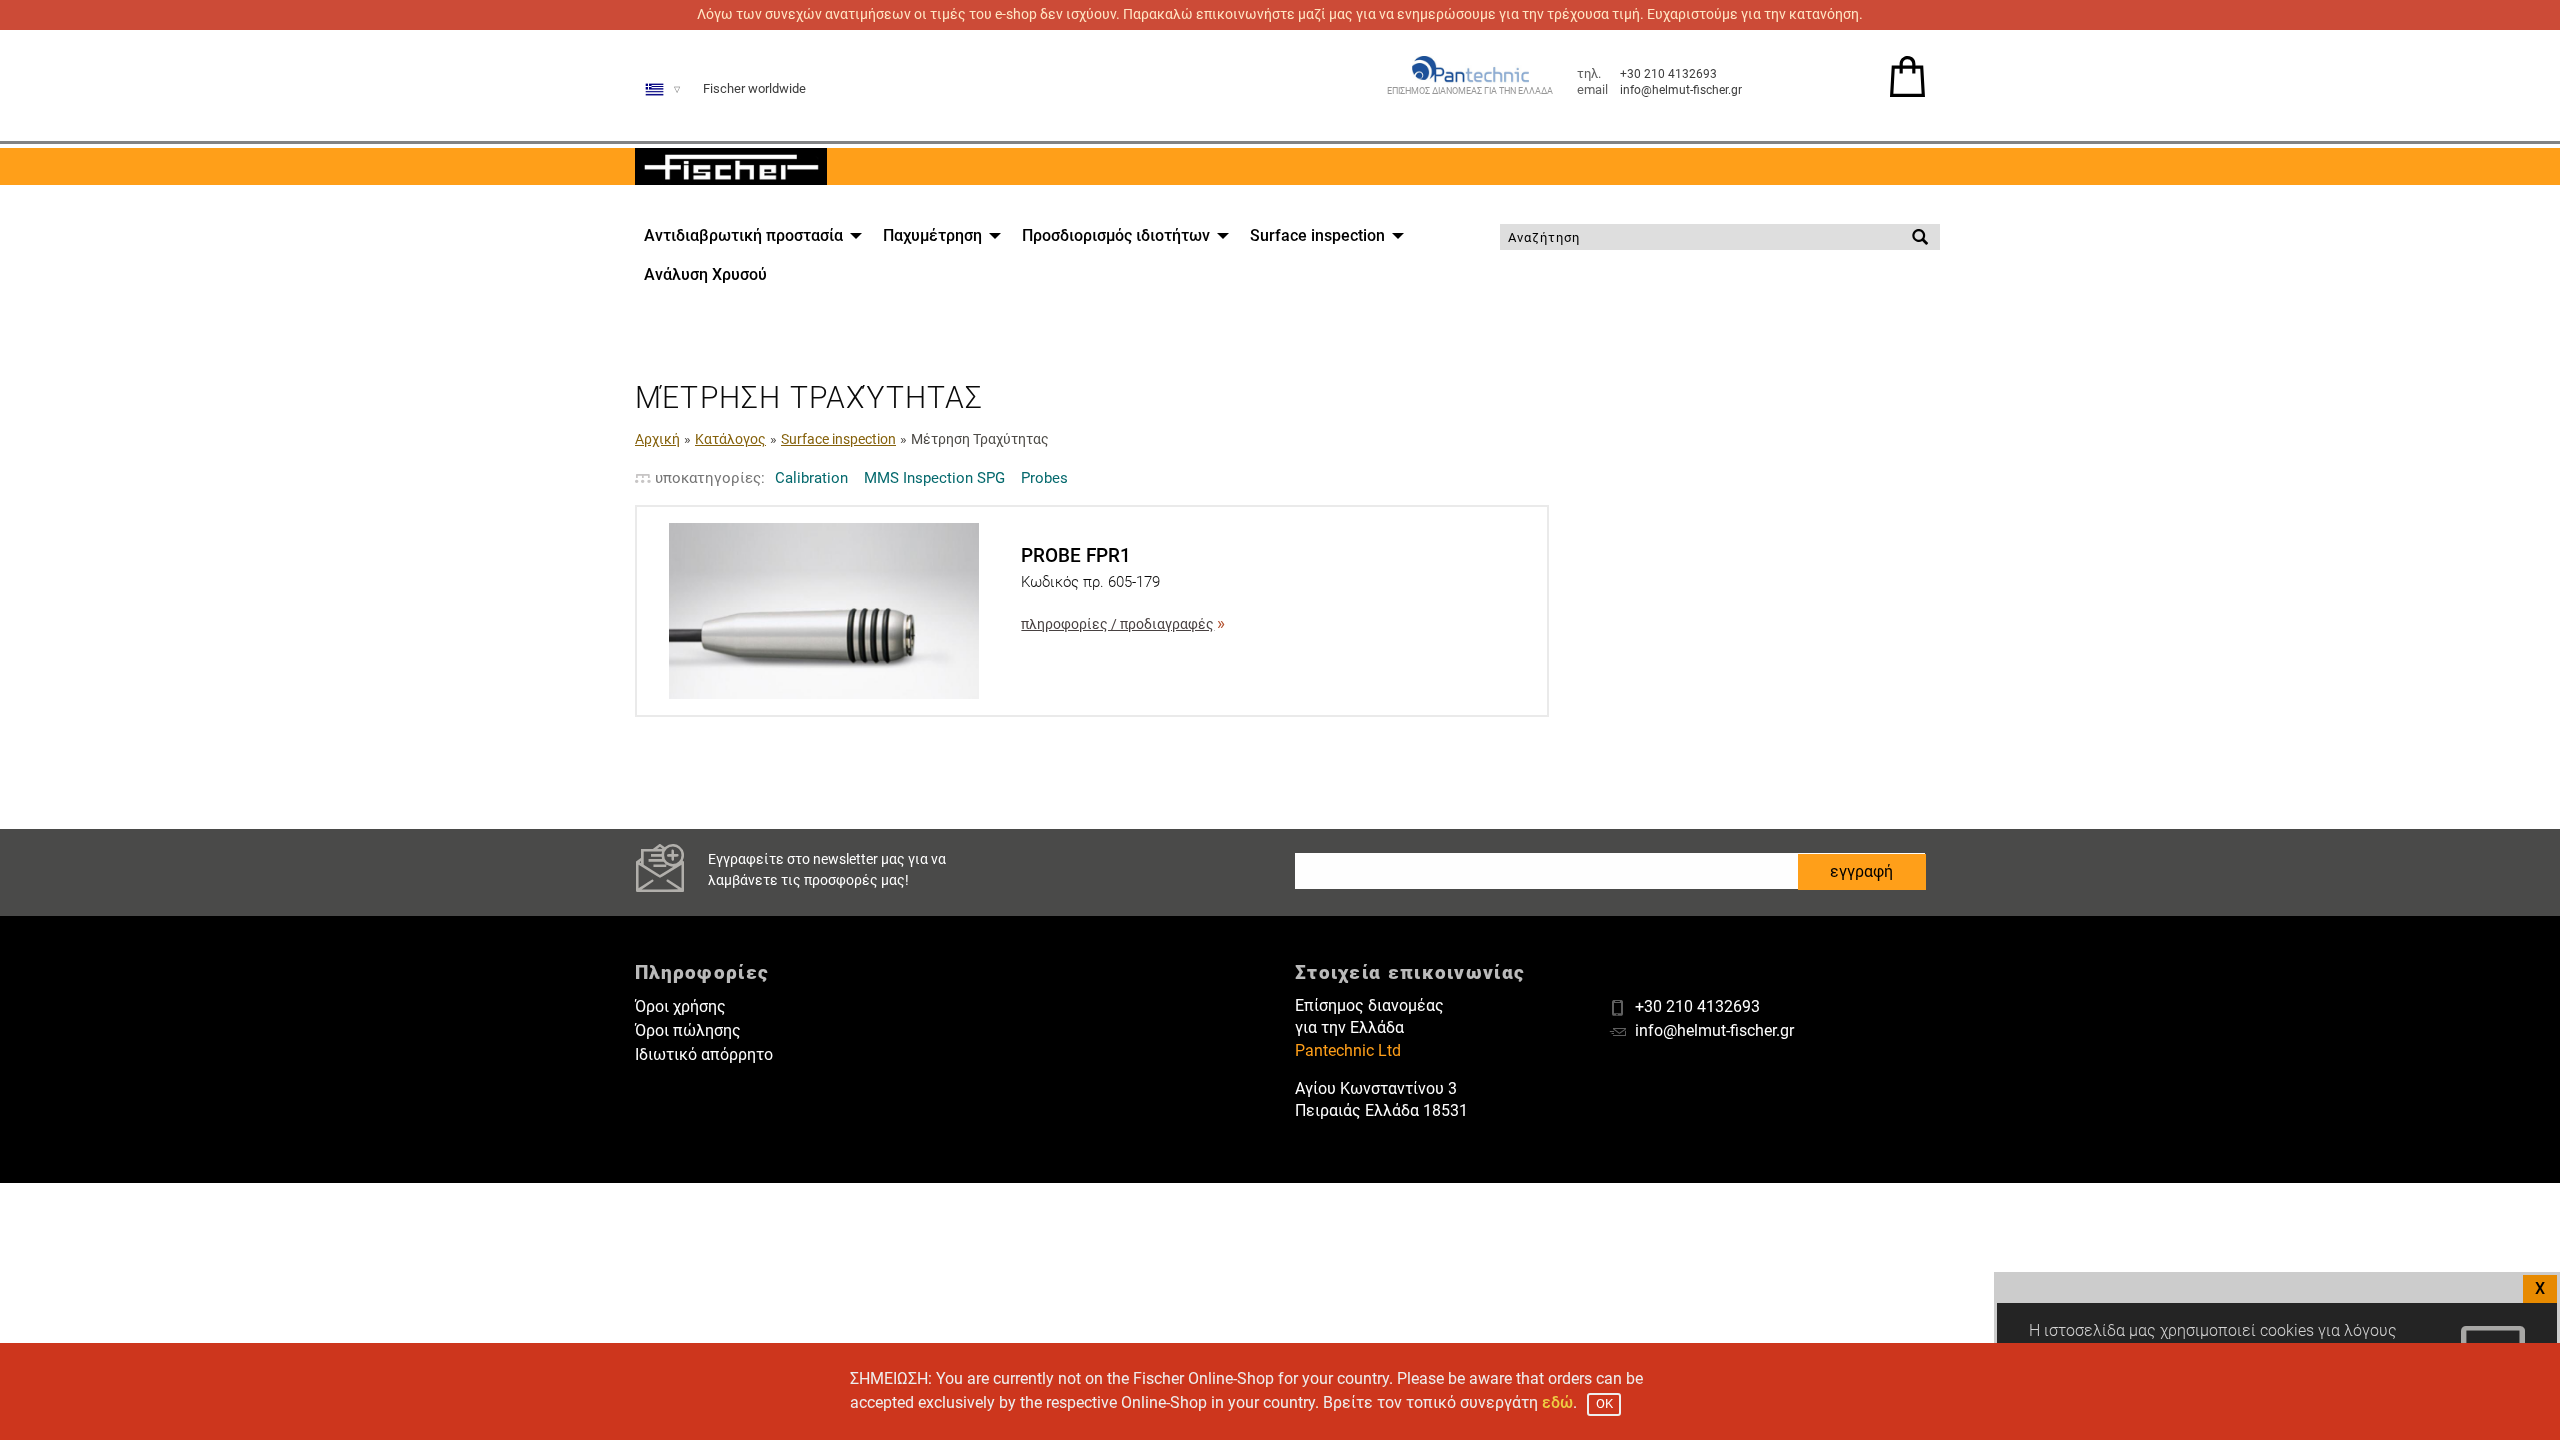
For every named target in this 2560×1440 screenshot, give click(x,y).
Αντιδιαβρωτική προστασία (743, 235)
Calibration (811, 478)
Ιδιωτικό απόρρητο (704, 1054)
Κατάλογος (730, 439)
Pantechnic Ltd (1348, 1050)
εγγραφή (1861, 871)
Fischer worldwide (754, 88)
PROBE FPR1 (1076, 555)
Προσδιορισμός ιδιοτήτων (1116, 235)
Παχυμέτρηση (932, 235)
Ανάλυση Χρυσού (705, 274)
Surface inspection (1317, 235)
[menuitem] (747, 236)
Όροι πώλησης (688, 1030)
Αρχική (657, 439)
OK (1604, 1403)
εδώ (1557, 1402)
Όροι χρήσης (680, 1006)
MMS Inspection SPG (934, 478)
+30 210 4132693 (1668, 74)
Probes (1044, 478)
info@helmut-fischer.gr (1681, 90)
